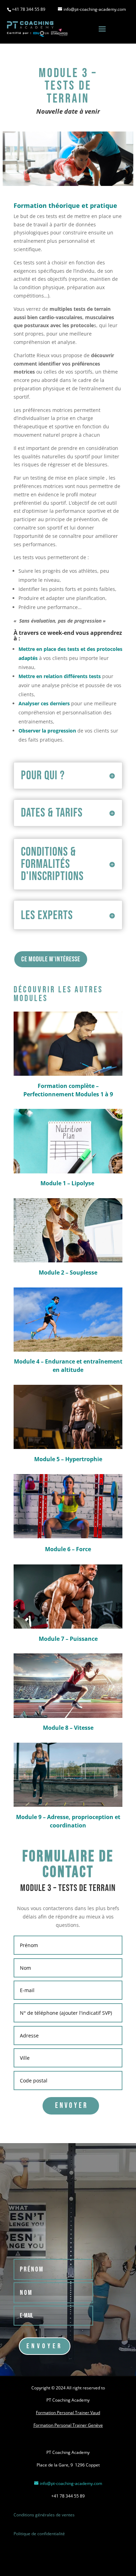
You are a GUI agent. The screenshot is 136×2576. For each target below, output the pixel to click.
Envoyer (45, 2346)
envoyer (72, 2106)
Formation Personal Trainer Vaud (68, 2413)
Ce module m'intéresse (51, 959)
